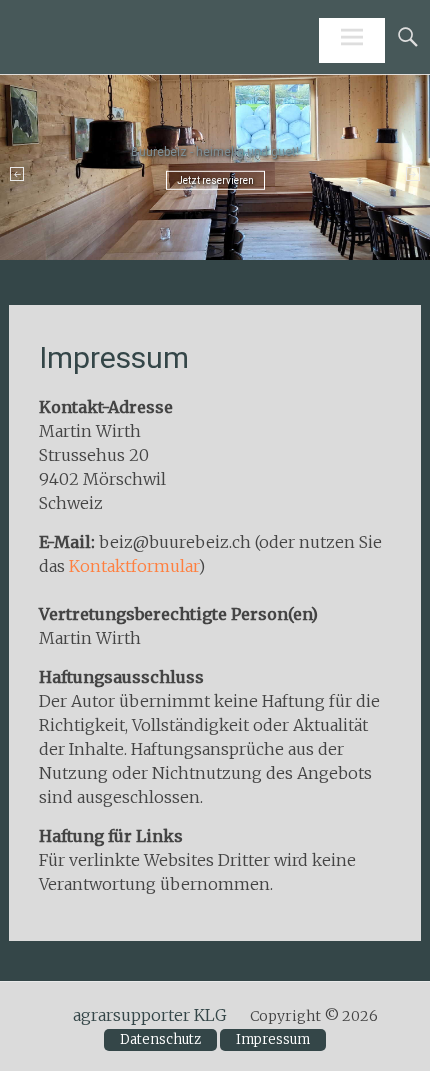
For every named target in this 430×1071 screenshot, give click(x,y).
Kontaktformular (133, 566)
